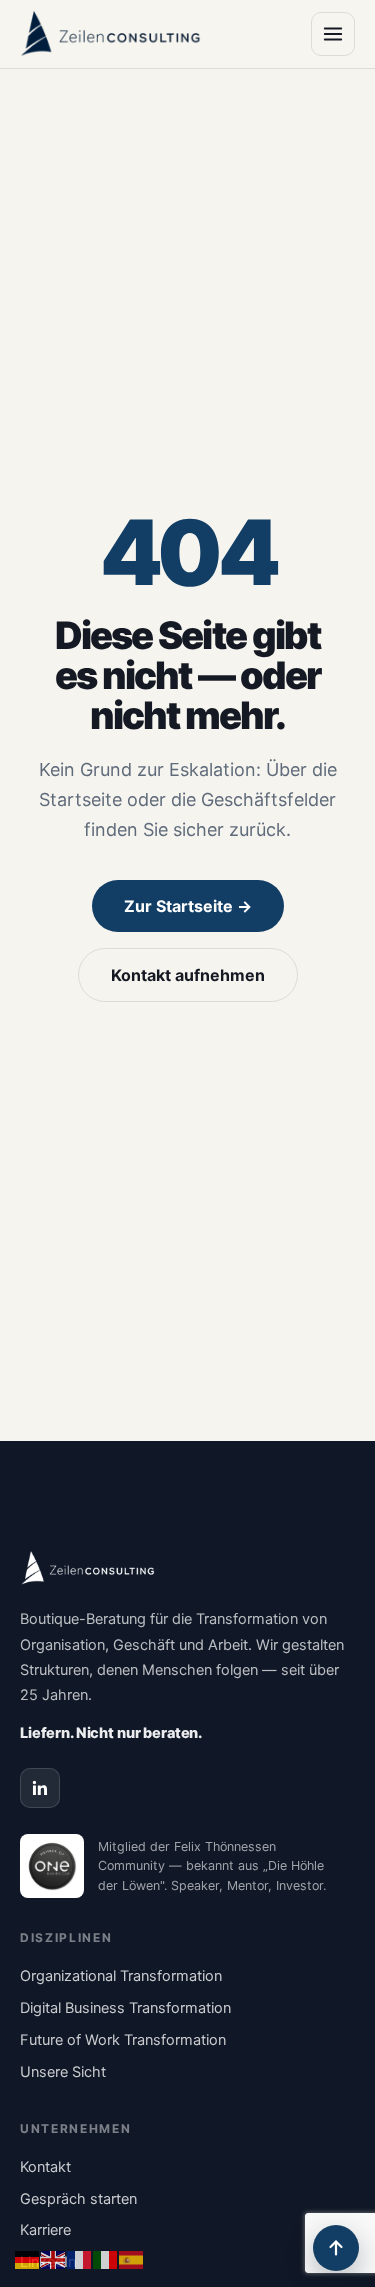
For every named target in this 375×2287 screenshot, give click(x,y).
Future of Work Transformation (123, 2040)
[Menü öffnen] (333, 34)
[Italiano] (106, 2258)
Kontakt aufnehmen (188, 975)
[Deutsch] (28, 2258)
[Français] (80, 2258)
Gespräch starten (78, 2199)
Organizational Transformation (121, 1976)
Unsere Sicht (63, 2072)
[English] (54, 2258)
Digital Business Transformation (125, 2008)
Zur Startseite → (188, 906)
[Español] (132, 2258)
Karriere (45, 2230)
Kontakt (45, 2167)
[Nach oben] (336, 2248)
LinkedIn (48, 2262)
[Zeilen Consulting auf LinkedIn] (40, 1788)
